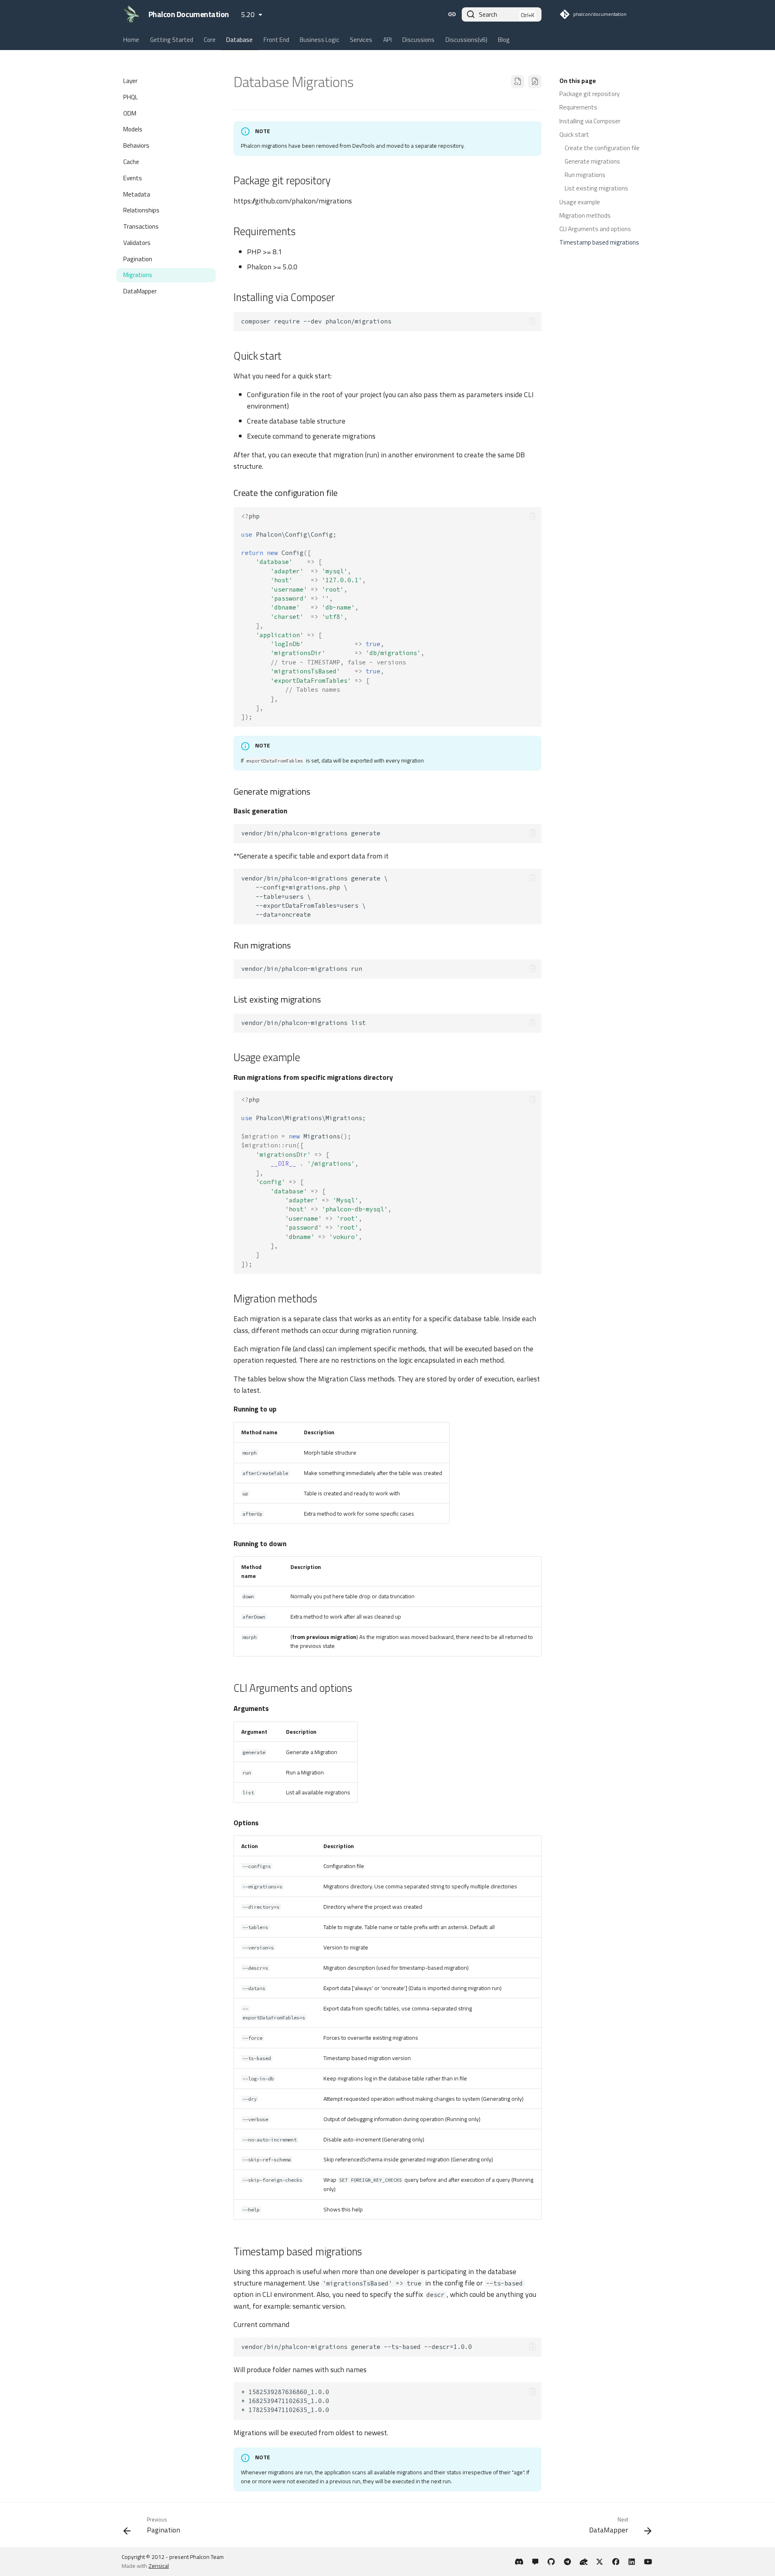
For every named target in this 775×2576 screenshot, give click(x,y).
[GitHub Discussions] (535, 2561)
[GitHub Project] (551, 2561)
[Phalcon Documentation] (132, 14)
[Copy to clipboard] (533, 321)
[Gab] (584, 2561)
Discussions (418, 40)
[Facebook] (616, 2561)
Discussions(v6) (466, 40)
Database (240, 40)
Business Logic (320, 40)
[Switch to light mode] (452, 14)
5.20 (248, 14)
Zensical (159, 2566)
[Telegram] (567, 2561)
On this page (578, 81)
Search (488, 14)
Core (210, 40)
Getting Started (172, 40)
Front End (276, 40)
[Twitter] (599, 2561)
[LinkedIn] (632, 2561)
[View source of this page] (518, 82)
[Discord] (519, 2561)
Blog (504, 40)
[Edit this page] (535, 82)
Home (131, 40)
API (387, 40)
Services (361, 40)
